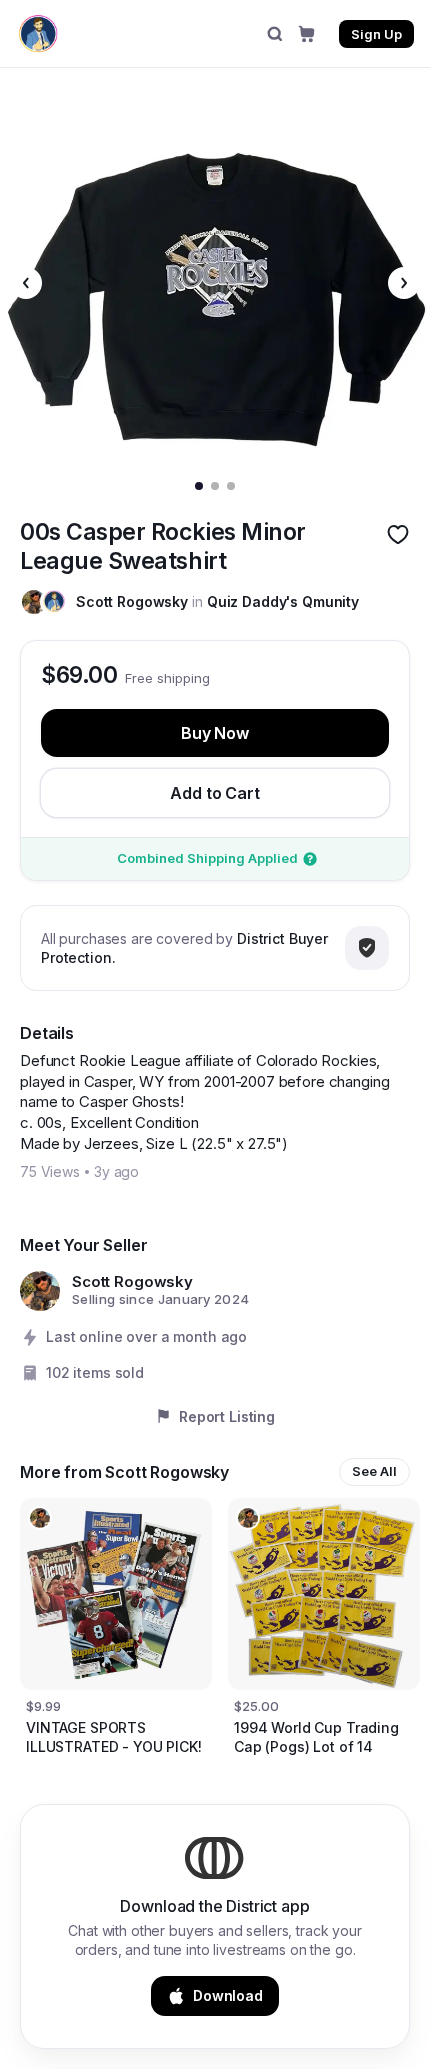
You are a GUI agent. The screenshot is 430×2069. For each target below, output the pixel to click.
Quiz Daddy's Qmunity (283, 601)
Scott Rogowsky (132, 601)
